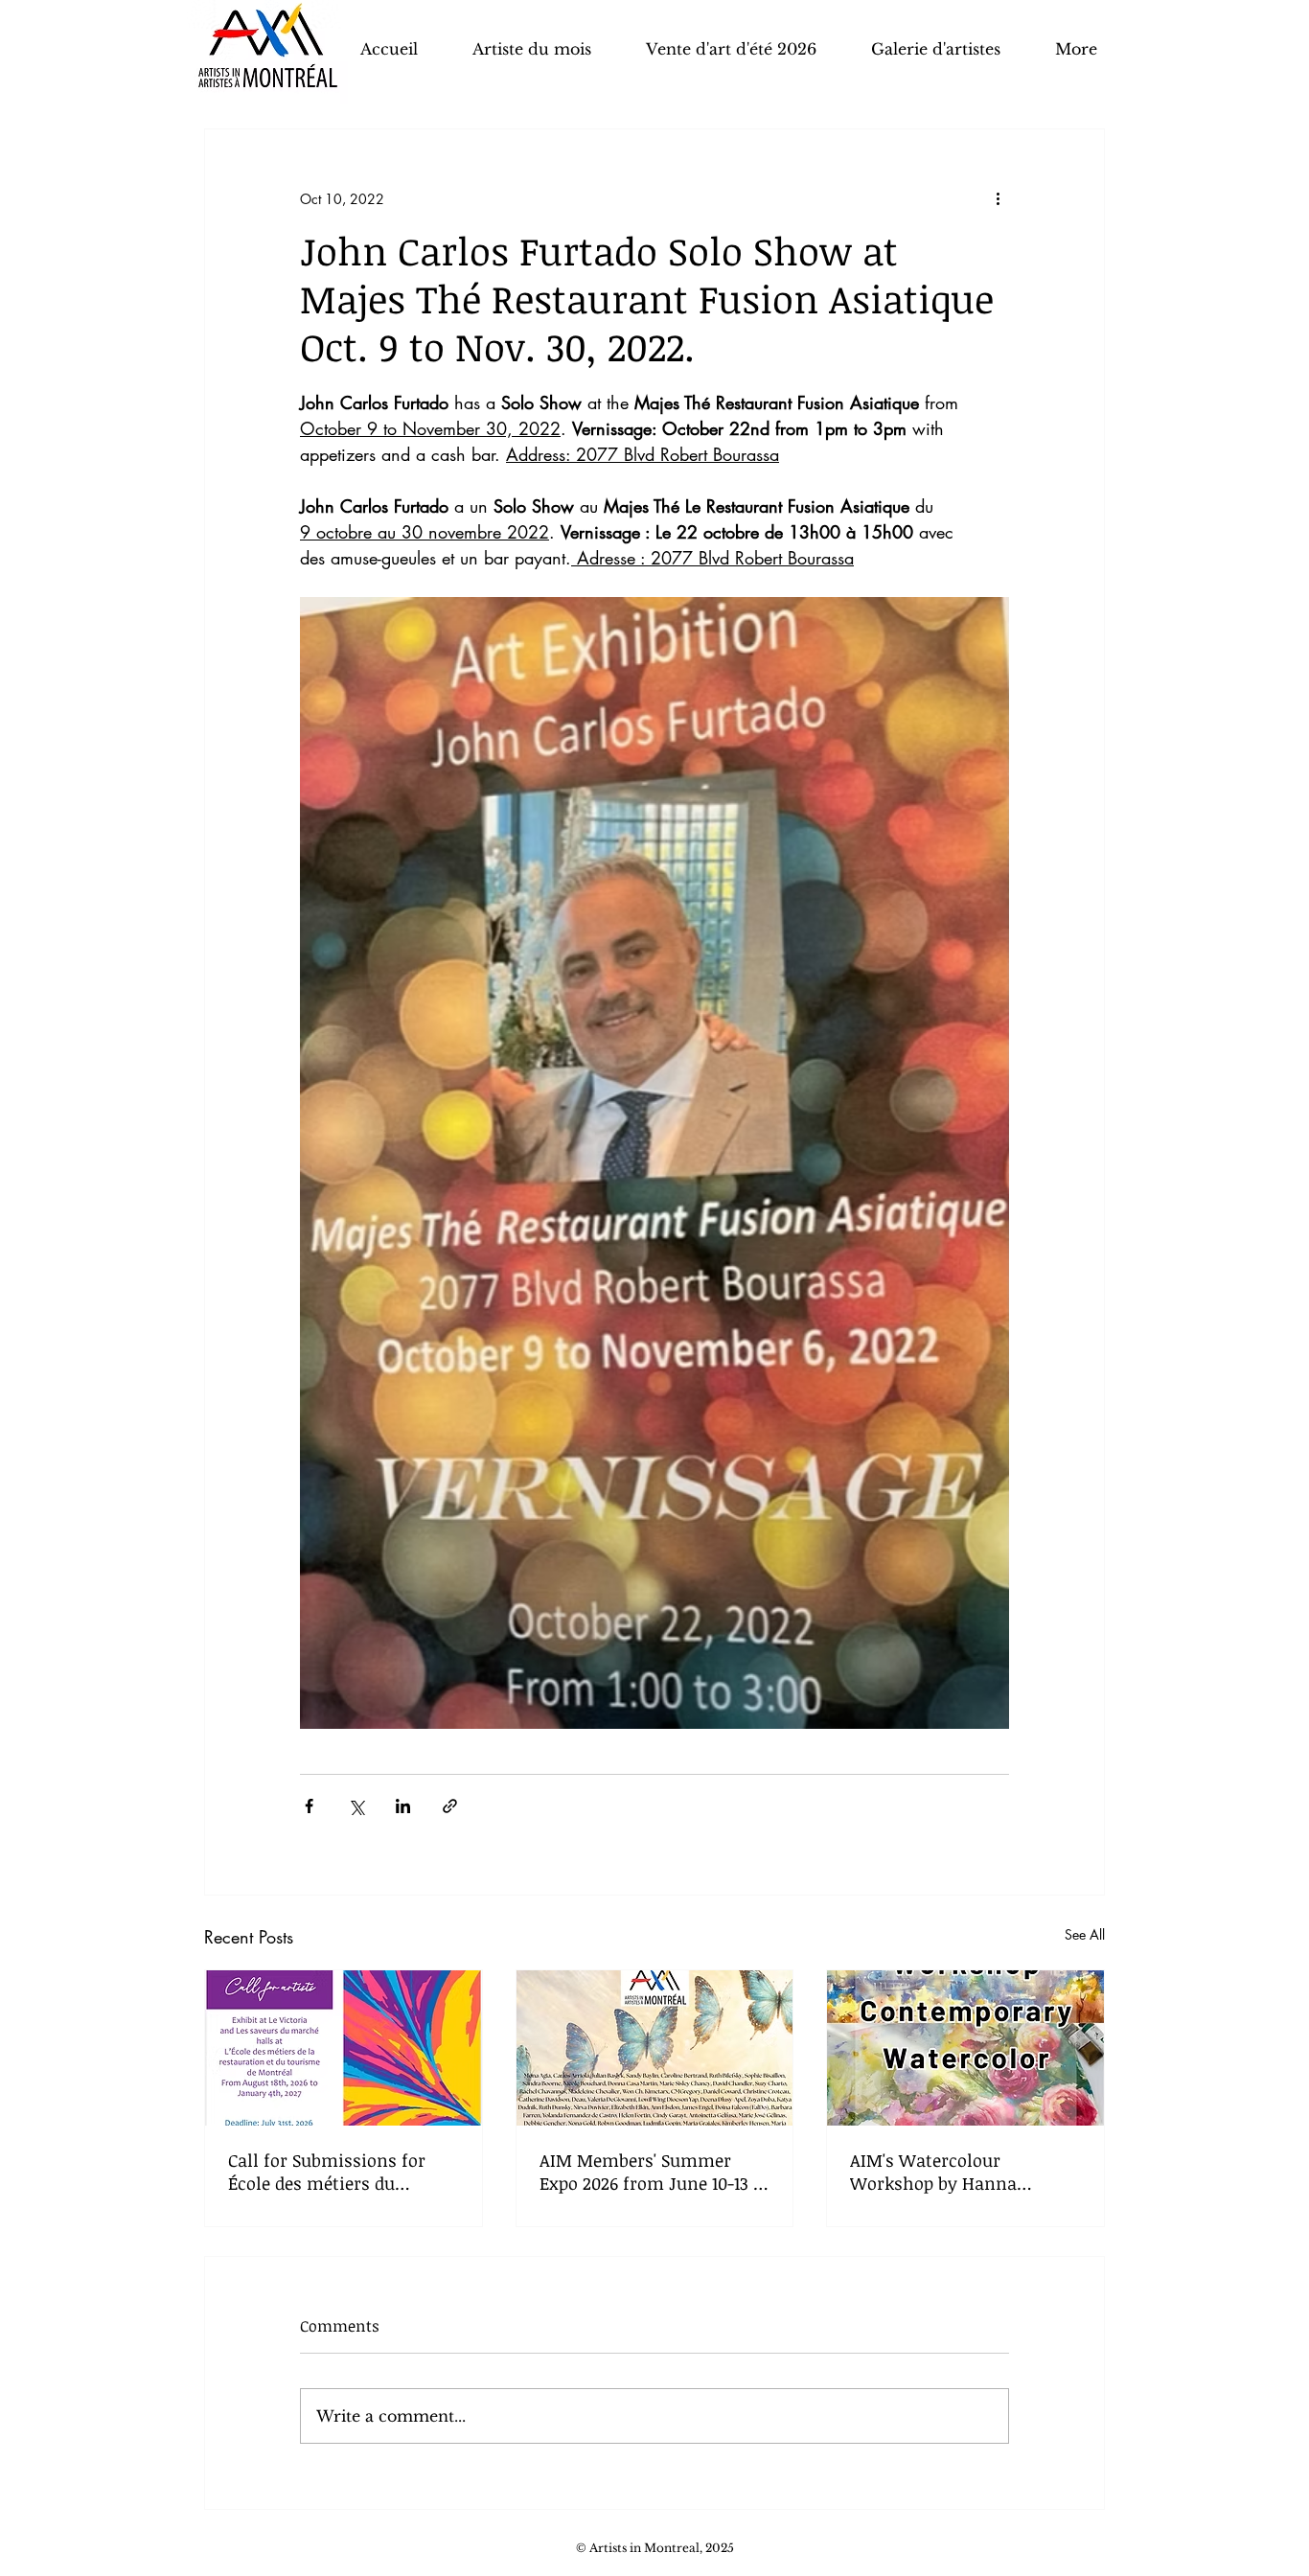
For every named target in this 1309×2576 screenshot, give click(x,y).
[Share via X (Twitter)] (356, 1806)
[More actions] (998, 198)
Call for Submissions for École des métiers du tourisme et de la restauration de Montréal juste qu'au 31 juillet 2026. (331, 2172)
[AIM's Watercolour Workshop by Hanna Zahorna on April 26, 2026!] (965, 2048)
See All (1085, 1934)
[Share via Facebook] (309, 1806)
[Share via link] (450, 1806)
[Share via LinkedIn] (403, 1806)
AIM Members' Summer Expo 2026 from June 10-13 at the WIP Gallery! (654, 2172)
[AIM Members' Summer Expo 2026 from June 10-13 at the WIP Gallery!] (655, 2048)
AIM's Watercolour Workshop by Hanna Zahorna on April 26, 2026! (955, 2172)
